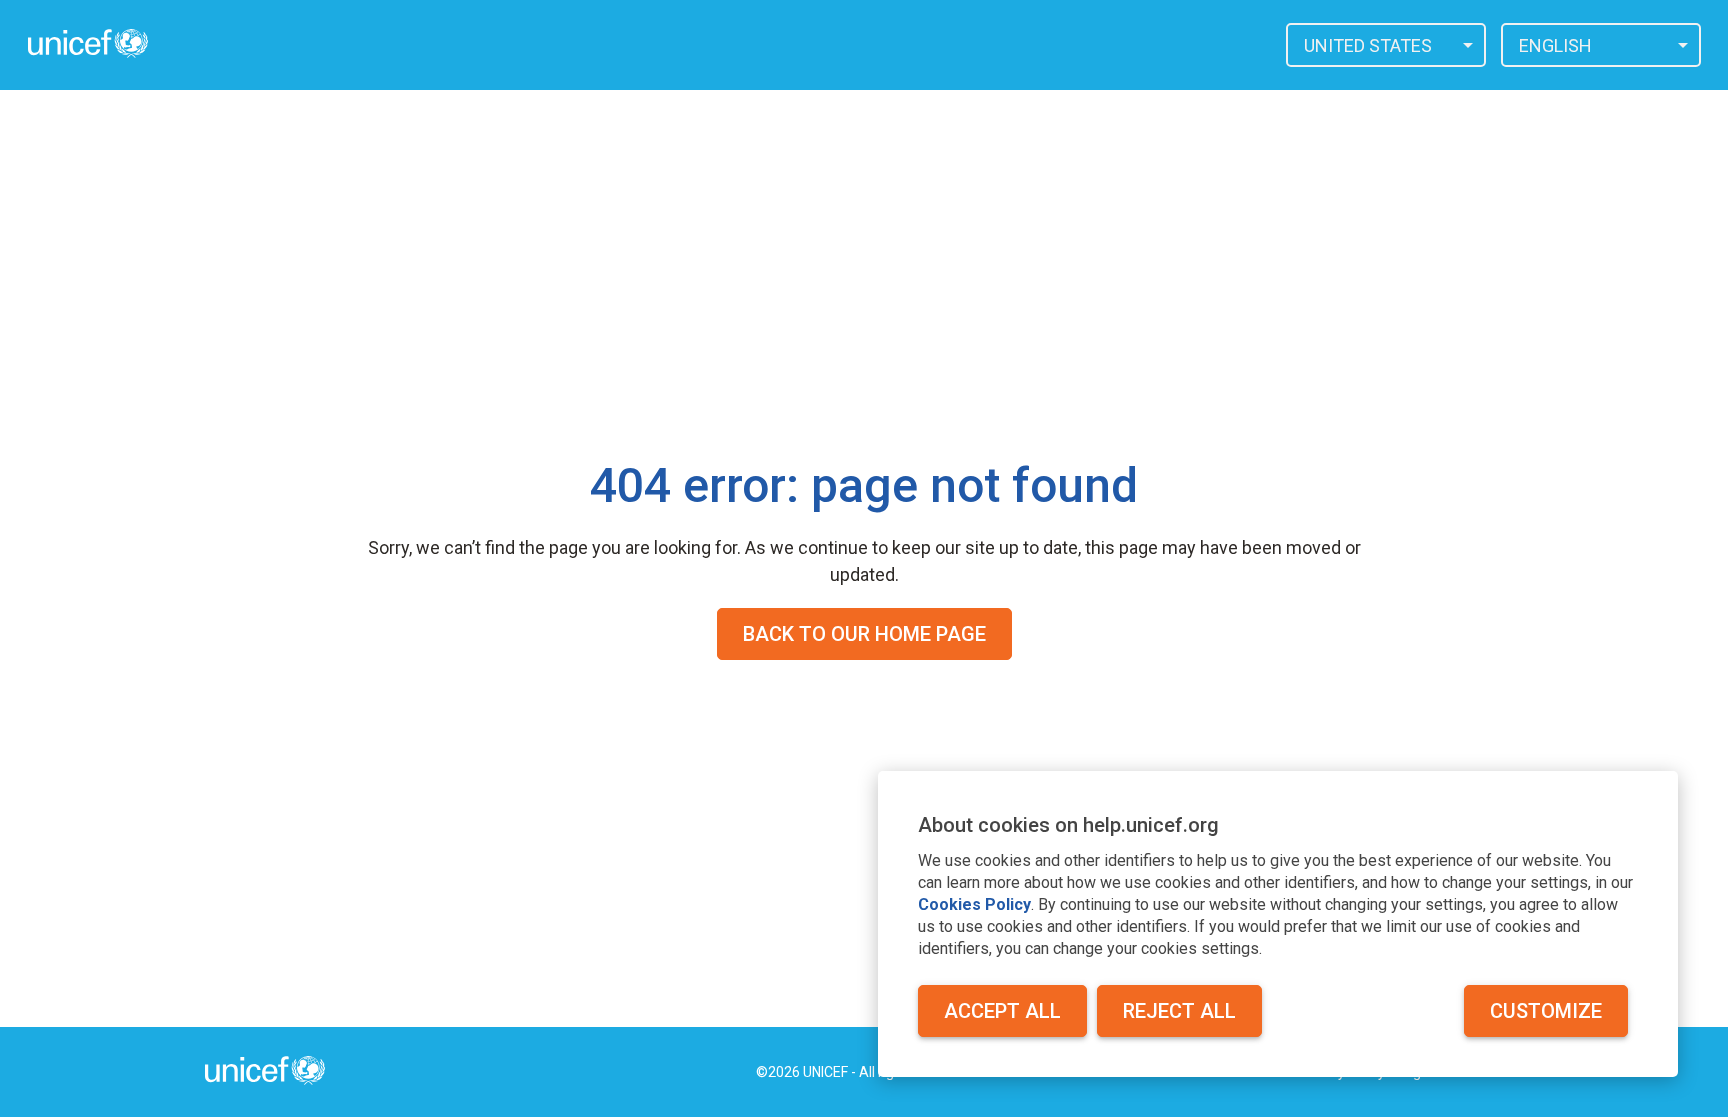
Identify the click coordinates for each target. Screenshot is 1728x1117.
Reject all (1179, 1011)
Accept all (1002, 1011)
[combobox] (1386, 45)
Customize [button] (1546, 1011)
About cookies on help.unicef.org (1068, 825)
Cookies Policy (974, 904)
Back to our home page (864, 634)
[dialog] (1278, 924)
